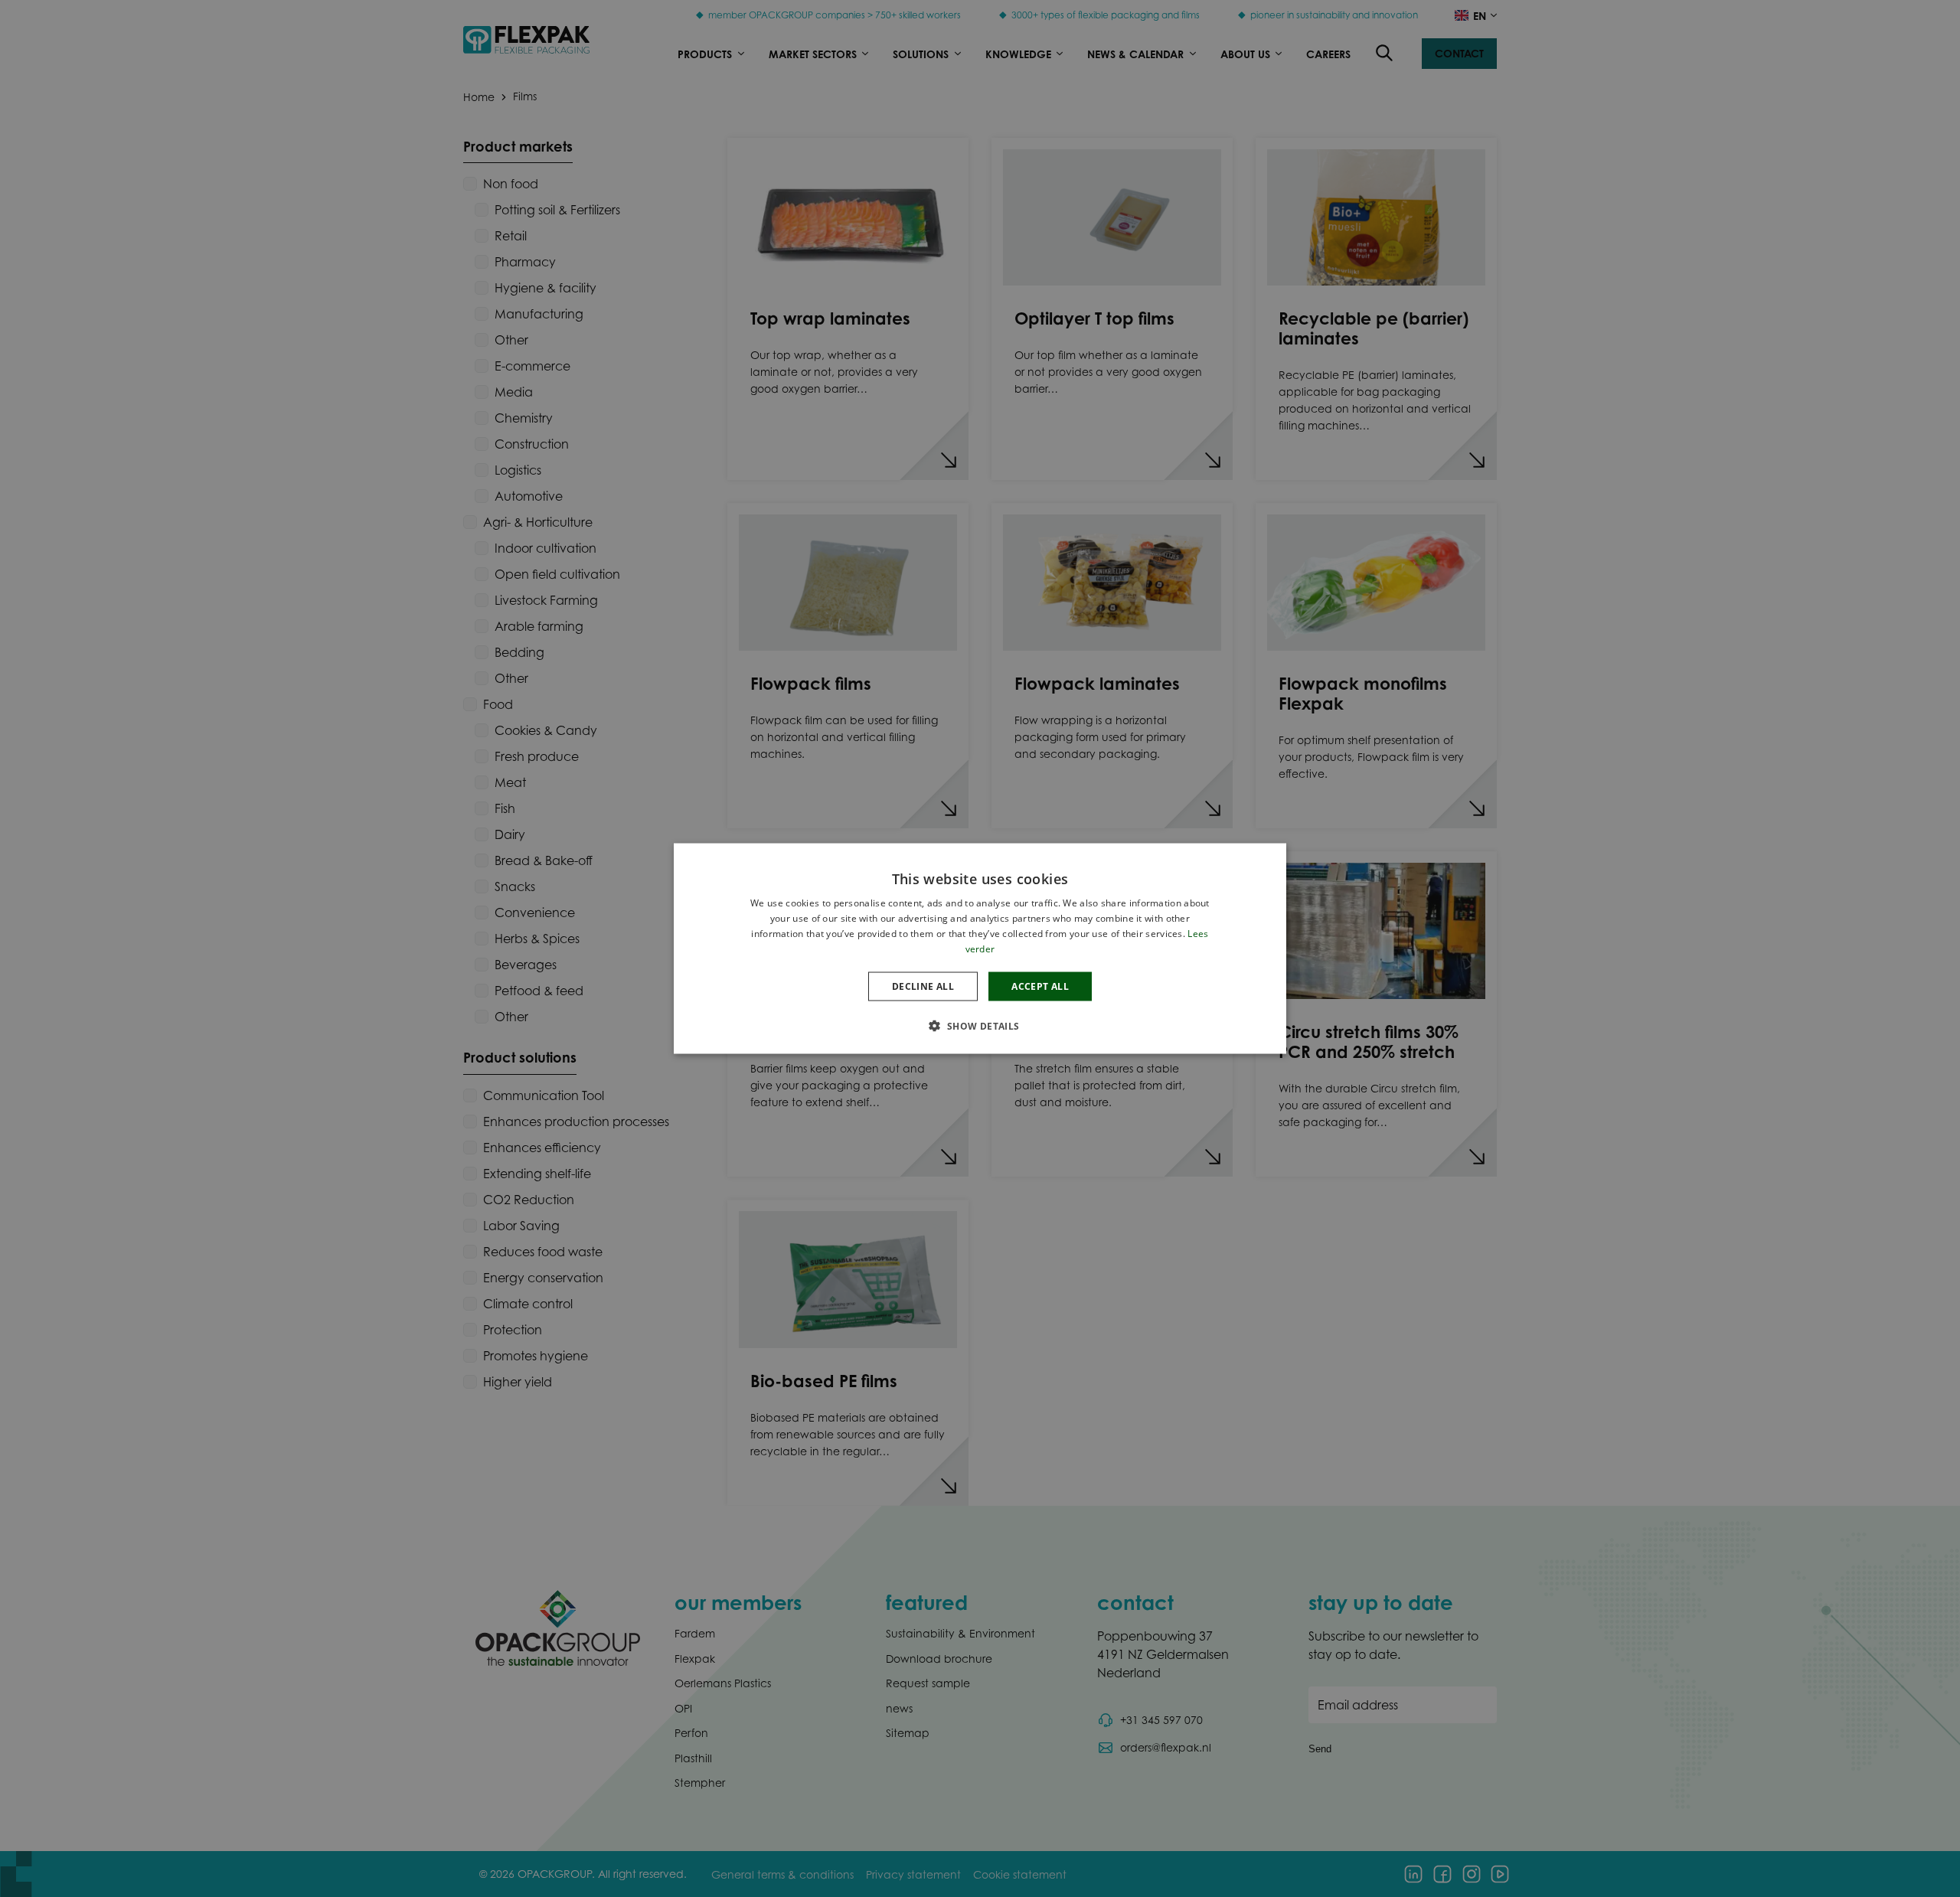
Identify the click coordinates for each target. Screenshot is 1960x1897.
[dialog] (980, 949)
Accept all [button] (1040, 986)
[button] (980, 1025)
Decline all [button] (923, 986)
